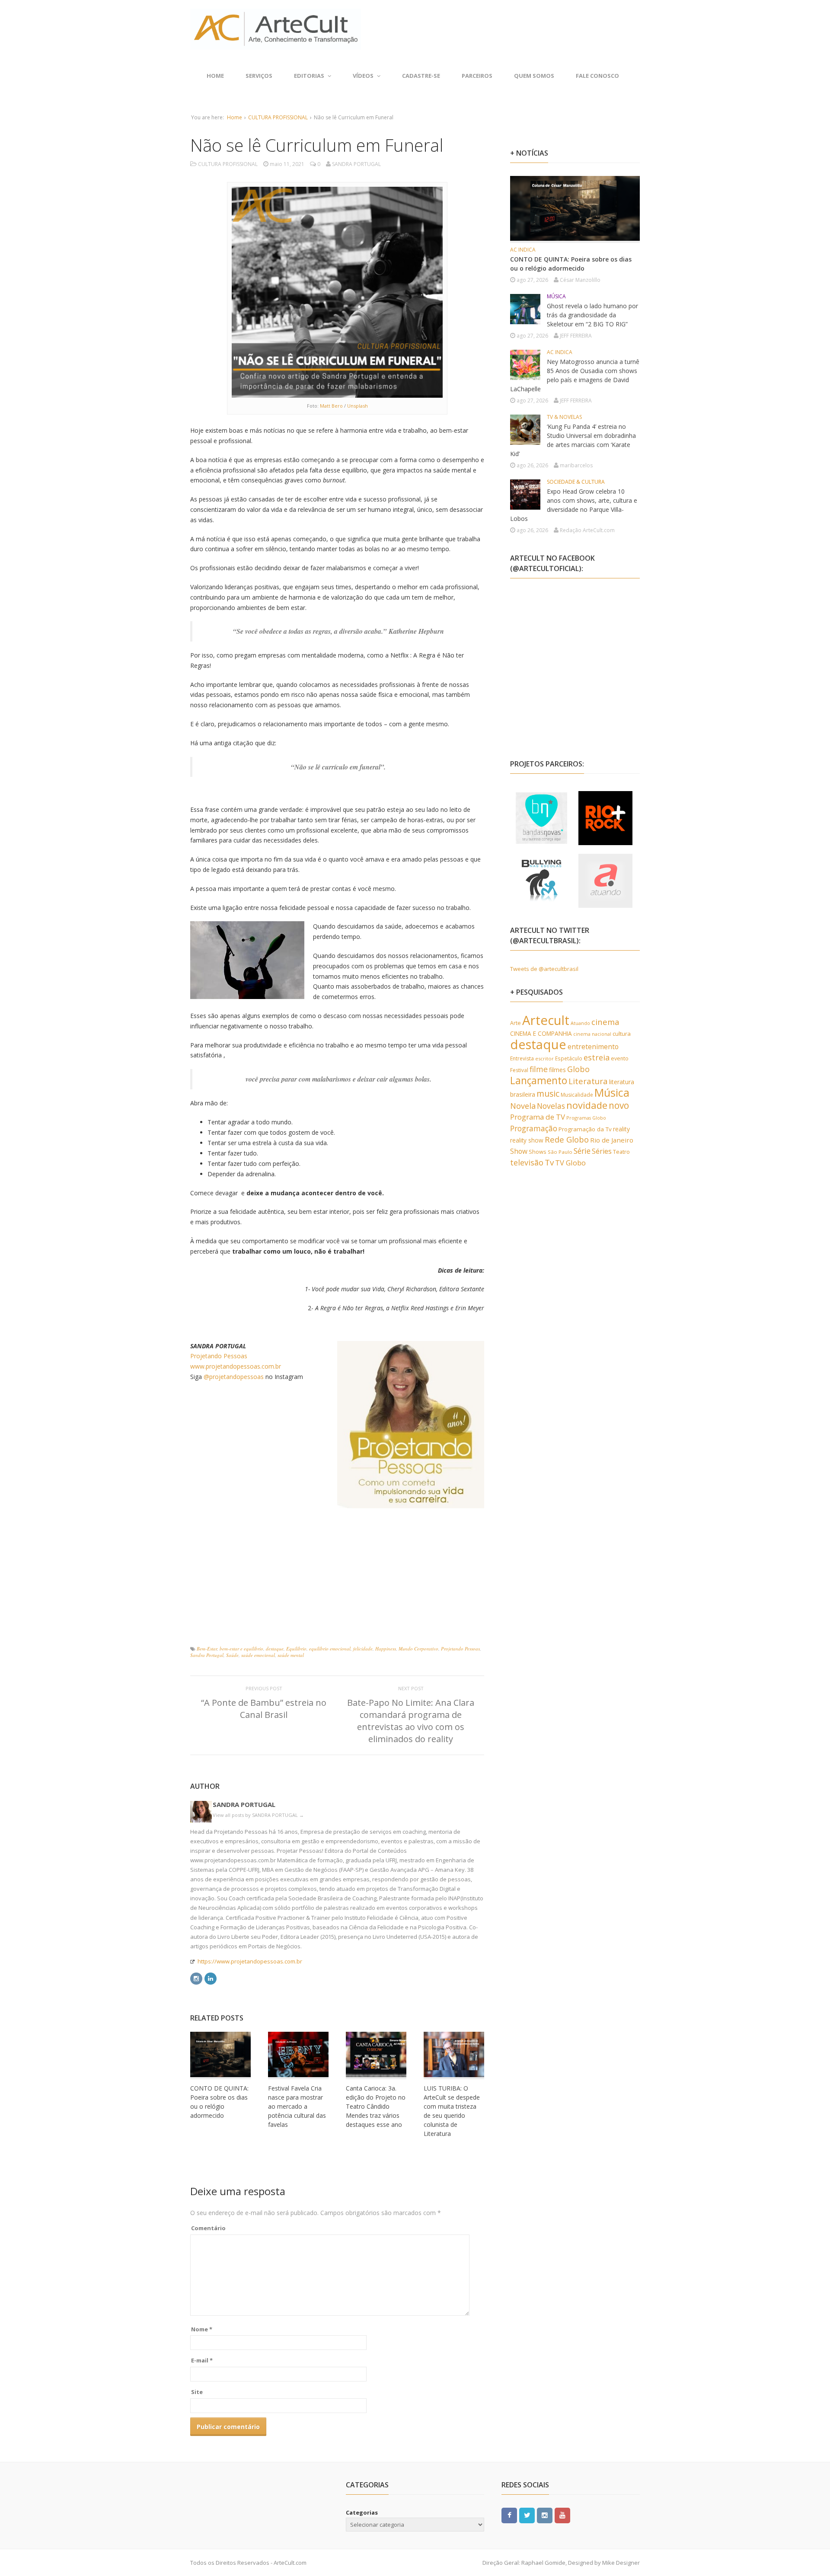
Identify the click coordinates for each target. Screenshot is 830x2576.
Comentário (208, 2228)
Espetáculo (569, 1058)
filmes (557, 1070)
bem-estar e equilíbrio (241, 1649)
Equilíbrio (296, 1649)
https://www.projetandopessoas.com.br (250, 1961)
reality (621, 1129)
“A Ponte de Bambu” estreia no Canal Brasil (264, 1709)
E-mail (202, 2360)
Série (582, 1151)
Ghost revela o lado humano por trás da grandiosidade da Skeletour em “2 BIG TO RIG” (592, 315)
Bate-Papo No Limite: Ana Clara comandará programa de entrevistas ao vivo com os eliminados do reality (411, 1721)
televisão (527, 1162)
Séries (602, 1151)
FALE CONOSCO (597, 76)
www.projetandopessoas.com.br (236, 1366)
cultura (622, 1034)
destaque (275, 1649)
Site (197, 2392)
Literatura (588, 1081)
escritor (544, 1058)
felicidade (363, 1649)
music (548, 1093)
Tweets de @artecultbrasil (544, 969)
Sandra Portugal (207, 1655)
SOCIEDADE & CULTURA (576, 482)
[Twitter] (527, 2515)
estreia (597, 1057)
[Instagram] (196, 1977)
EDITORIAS (309, 76)
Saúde (232, 1655)
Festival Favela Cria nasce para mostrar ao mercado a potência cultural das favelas (297, 2106)
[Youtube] (562, 2515)
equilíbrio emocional (330, 1649)
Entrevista (522, 1058)
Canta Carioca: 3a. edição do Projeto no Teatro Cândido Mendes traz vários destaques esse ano (376, 2106)
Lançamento (539, 1081)
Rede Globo (567, 1139)
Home (215, 76)
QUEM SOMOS (534, 76)
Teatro (621, 1152)
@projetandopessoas (234, 1377)
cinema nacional (592, 1034)
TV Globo (570, 1163)
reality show (527, 1140)
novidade (587, 1105)
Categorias (362, 2512)
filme (539, 1069)
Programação (534, 1128)
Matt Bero (331, 406)
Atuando (580, 1023)
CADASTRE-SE (421, 76)
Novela (523, 1106)
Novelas (551, 1106)
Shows (538, 1152)
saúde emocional (258, 1655)
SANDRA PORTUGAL (244, 1804)
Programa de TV (538, 1117)
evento (620, 1058)
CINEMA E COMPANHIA (541, 1033)
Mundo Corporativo (418, 1649)
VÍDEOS (363, 76)
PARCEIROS (477, 76)
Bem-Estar (207, 1649)
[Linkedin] (211, 1977)
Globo (578, 1069)
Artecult (546, 1020)
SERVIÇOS (259, 76)
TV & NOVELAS (564, 417)
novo (619, 1105)
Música (612, 1092)
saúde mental (291, 1655)
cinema (605, 1022)
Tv (549, 1162)
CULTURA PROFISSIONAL (278, 117)
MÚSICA (556, 296)
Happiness (386, 1649)
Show (519, 1151)
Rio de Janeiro (612, 1140)
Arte (516, 1023)
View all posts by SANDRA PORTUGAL (258, 1815)
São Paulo (560, 1152)
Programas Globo (586, 1118)
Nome (202, 2329)
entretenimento (593, 1047)
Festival (519, 1070)
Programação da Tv (585, 1129)
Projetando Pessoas (219, 1356)
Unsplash (358, 406)
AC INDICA (523, 250)
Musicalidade (577, 1095)
